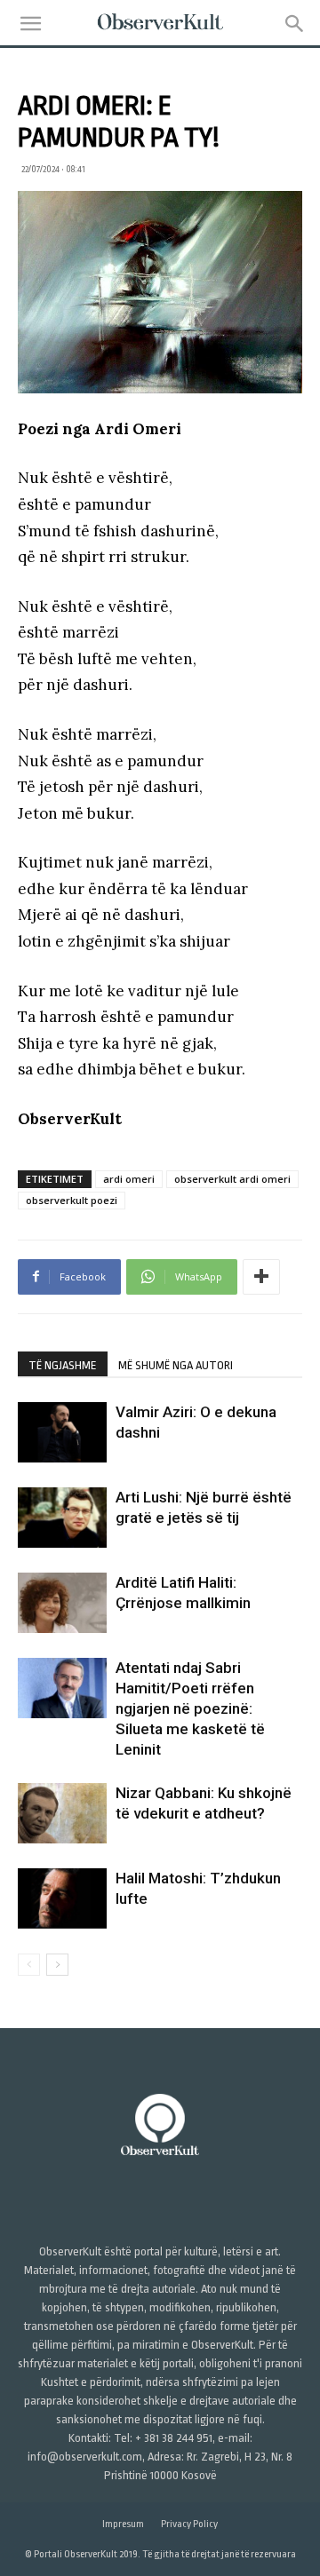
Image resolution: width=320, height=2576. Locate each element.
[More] (261, 1277)
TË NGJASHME (63, 1365)
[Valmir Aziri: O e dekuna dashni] (62, 1433)
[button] (30, 24)
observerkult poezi (72, 1200)
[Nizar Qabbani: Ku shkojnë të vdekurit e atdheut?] (62, 1814)
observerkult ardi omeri (232, 1179)
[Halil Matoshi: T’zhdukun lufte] (62, 1899)
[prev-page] (29, 1965)
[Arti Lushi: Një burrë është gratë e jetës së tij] (62, 1518)
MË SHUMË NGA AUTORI (176, 1365)
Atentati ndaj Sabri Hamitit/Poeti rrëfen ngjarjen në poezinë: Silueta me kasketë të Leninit (190, 1708)
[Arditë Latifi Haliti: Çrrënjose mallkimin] (62, 1603)
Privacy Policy (189, 2524)
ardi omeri (129, 1179)
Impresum (123, 2524)
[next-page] (57, 1965)
